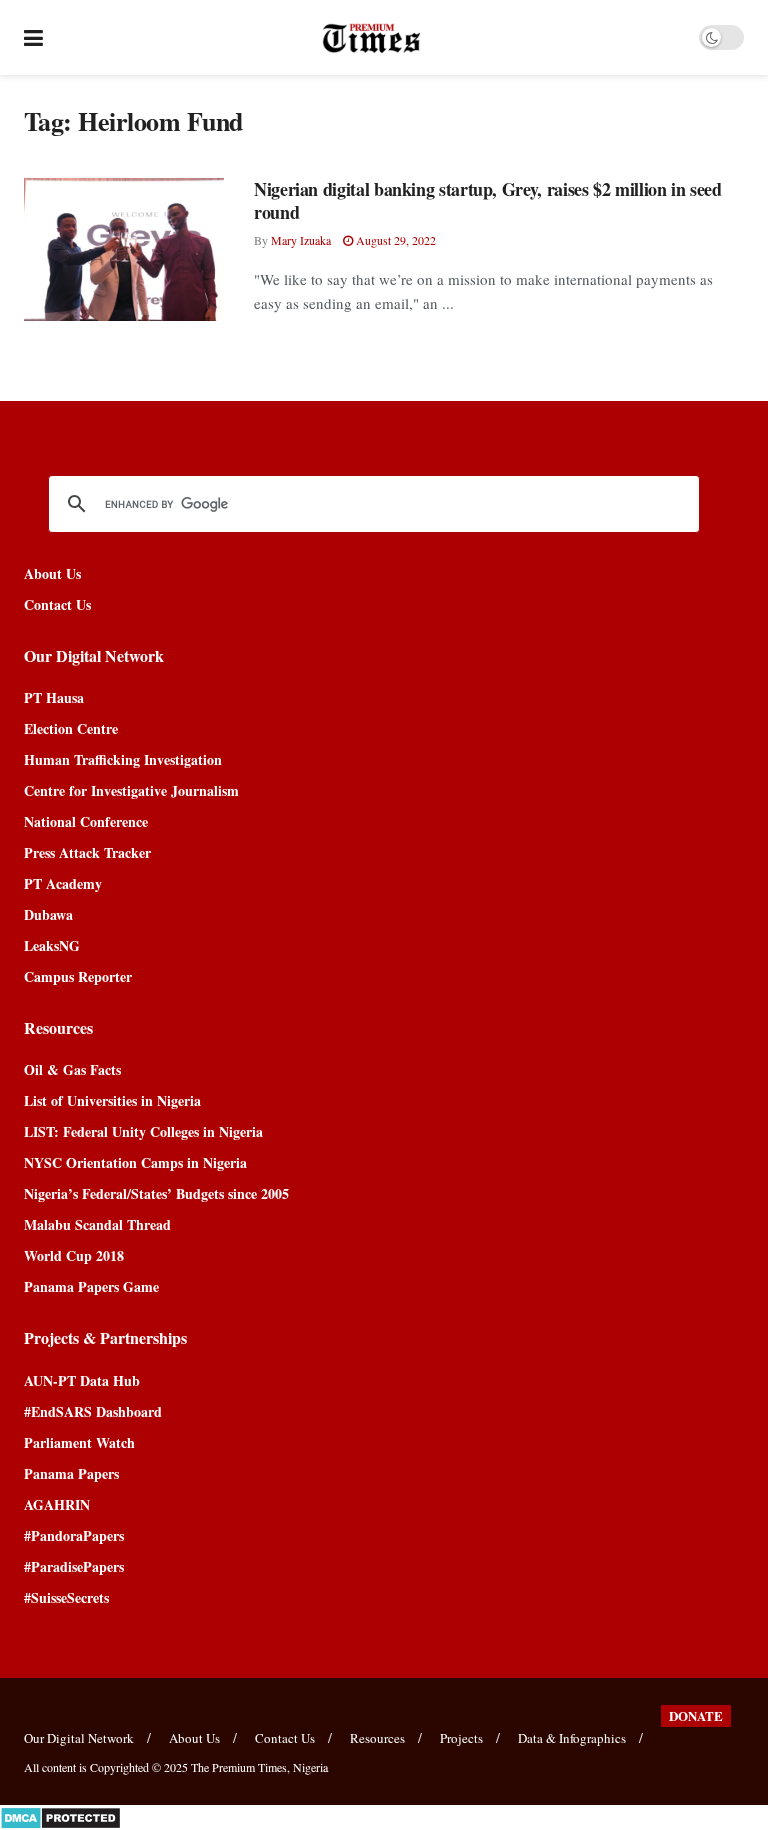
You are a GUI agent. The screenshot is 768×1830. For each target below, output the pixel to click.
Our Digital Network (79, 1738)
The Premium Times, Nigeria (259, 1767)
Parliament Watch (79, 1442)
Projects (461, 1738)
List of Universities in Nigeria (112, 1100)
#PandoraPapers (74, 1535)
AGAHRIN (57, 1504)
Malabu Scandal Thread (97, 1224)
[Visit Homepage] (371, 38)
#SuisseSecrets (66, 1597)
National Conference (86, 821)
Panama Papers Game (91, 1286)
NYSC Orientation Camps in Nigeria (135, 1162)
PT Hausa (54, 697)
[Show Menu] (33, 37)
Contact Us (57, 604)
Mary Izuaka (301, 240)
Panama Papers (71, 1473)
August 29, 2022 (394, 240)
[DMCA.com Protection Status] (60, 1815)
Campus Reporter (78, 976)
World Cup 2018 (74, 1255)
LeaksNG (52, 945)
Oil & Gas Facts (72, 1069)
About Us (52, 573)
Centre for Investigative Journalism (131, 790)
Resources (377, 1738)
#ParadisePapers (74, 1566)
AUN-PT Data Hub (82, 1380)
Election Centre (71, 728)
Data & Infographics (572, 1738)
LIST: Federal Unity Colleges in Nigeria (143, 1131)
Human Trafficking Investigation (123, 759)
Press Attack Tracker (87, 852)
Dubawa (48, 914)
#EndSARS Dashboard (93, 1411)
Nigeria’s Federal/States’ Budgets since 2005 (156, 1193)
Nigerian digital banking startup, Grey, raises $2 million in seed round (488, 200)
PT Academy (63, 883)
